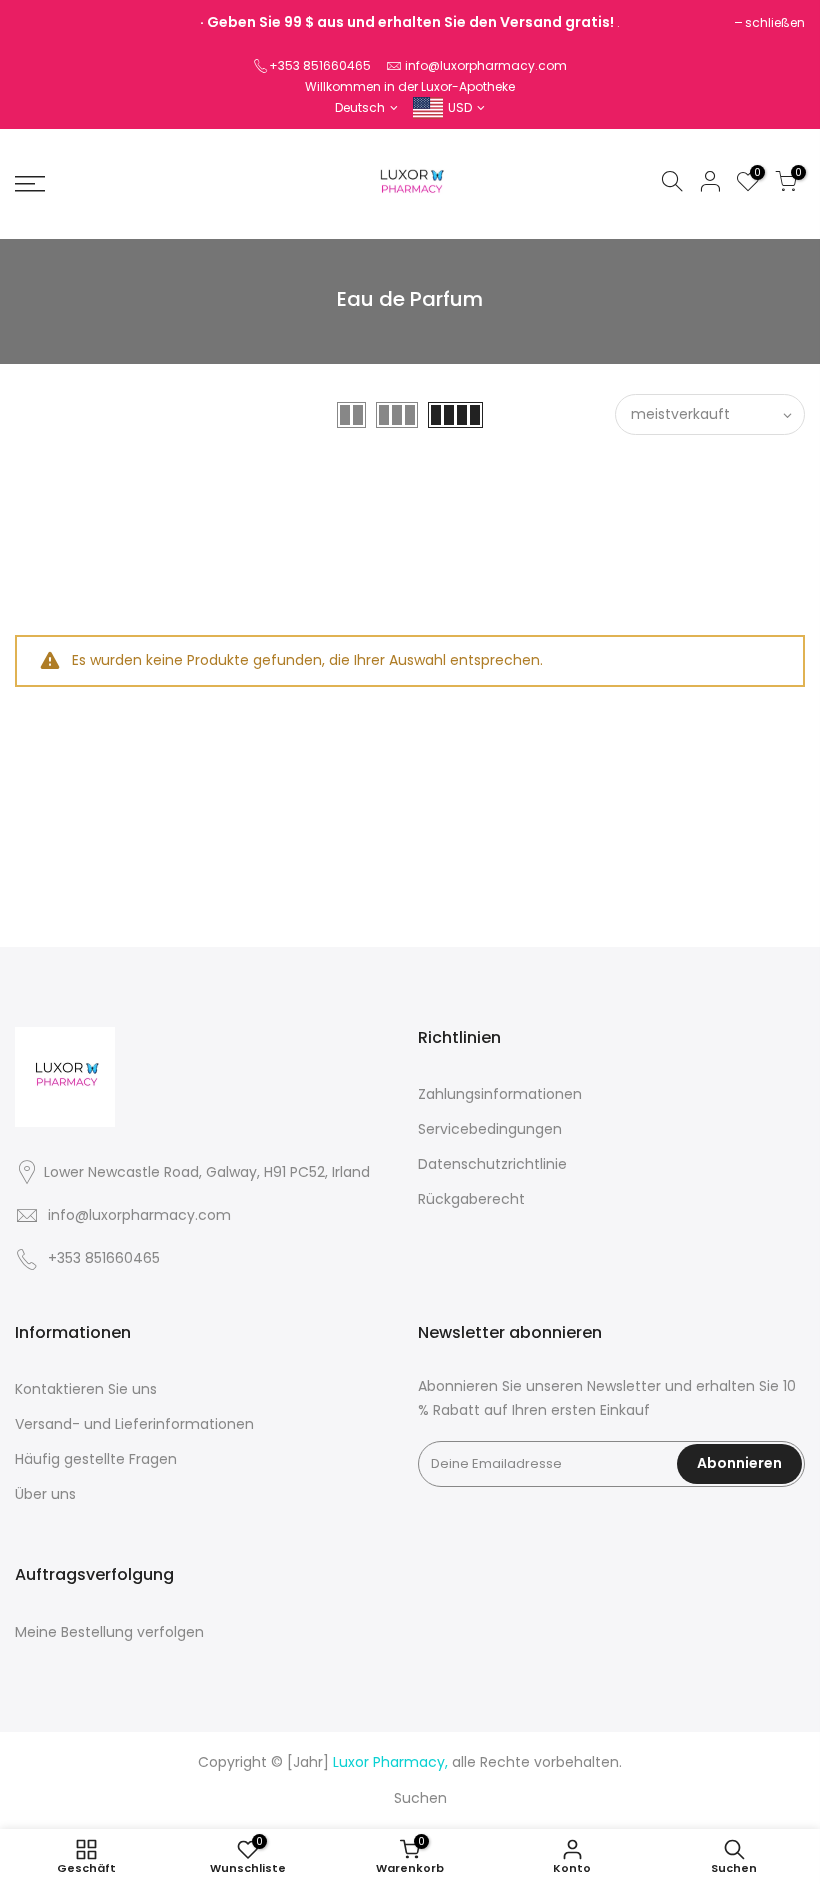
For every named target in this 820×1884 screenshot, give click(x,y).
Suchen (420, 1798)
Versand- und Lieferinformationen (134, 1424)
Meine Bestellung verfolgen (109, 1632)
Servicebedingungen (490, 1129)
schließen (775, 22)
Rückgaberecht (471, 1199)
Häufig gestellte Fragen (96, 1459)
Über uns (45, 1494)
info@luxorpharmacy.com (486, 65)
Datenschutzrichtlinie (492, 1164)
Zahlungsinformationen (500, 1094)
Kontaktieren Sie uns (86, 1389)
